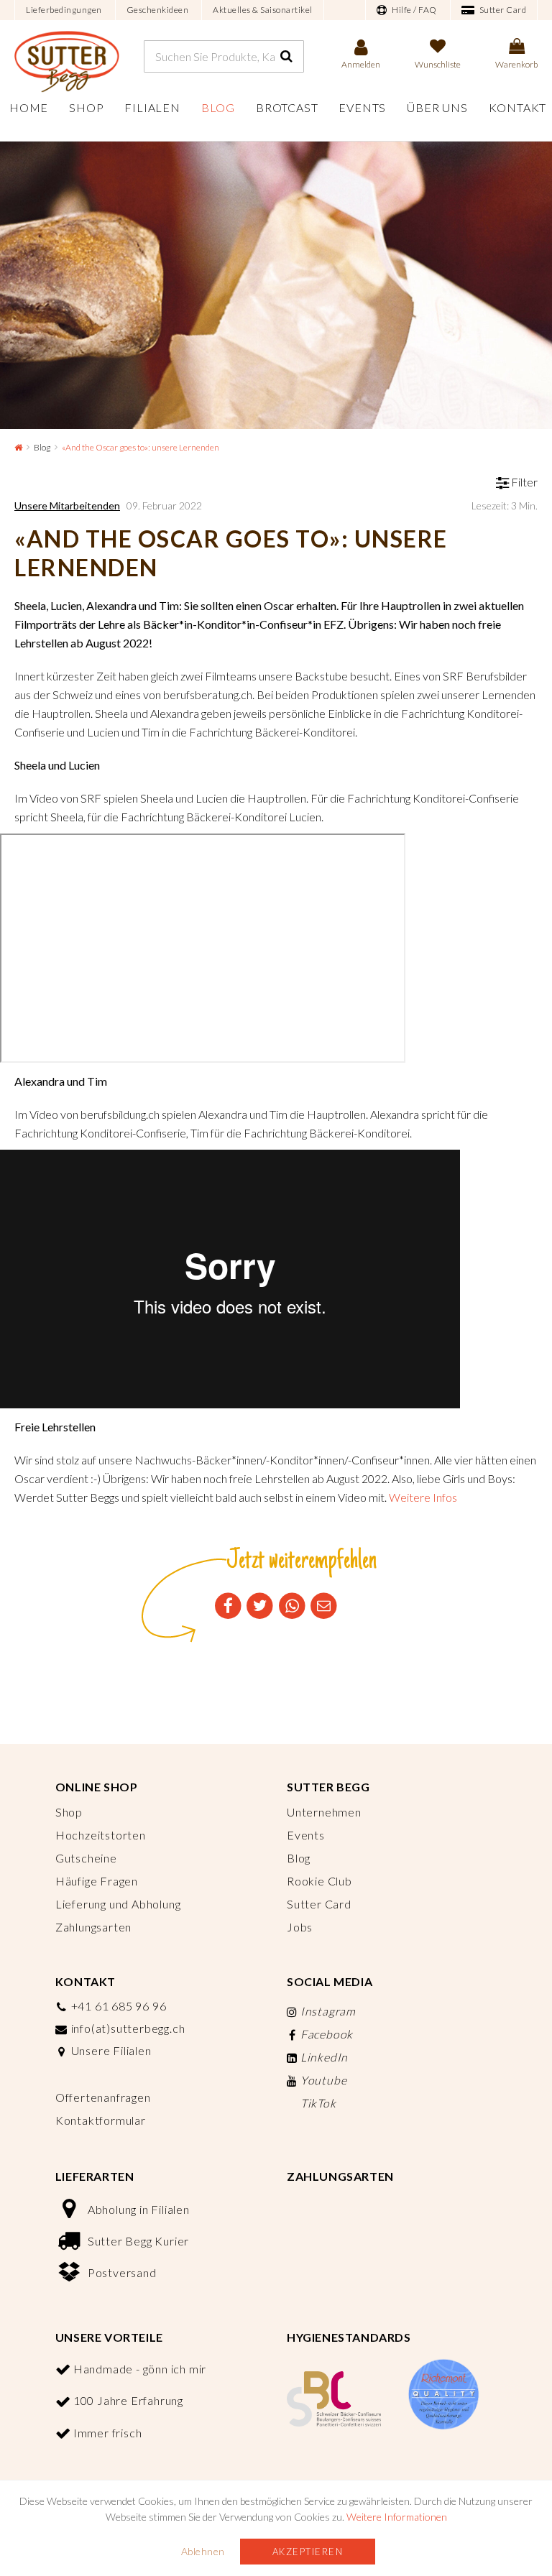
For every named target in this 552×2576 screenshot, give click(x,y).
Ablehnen (203, 2551)
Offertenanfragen (103, 2097)
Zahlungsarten (93, 1927)
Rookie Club (319, 1881)
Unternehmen (324, 1812)
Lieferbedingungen (64, 10)
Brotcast (287, 107)
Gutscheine (86, 1858)
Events (362, 107)
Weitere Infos (423, 1497)
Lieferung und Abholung (118, 1904)
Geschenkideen (158, 10)
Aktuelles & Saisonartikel (263, 10)
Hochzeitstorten (101, 1835)
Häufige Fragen (97, 1881)
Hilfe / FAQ (414, 10)
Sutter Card (502, 10)
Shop (86, 107)
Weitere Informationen (397, 2517)
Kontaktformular (101, 2120)
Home (29, 107)
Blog (218, 107)
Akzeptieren (308, 2552)
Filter (523, 482)
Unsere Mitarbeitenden (67, 505)
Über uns (437, 107)
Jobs (300, 1927)
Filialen (152, 107)
